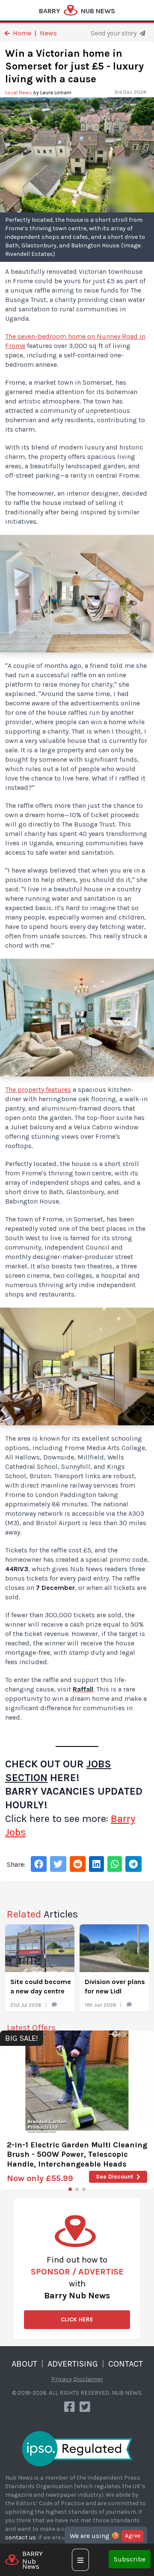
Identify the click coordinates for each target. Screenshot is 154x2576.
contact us (21, 2537)
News (48, 33)
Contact (126, 2364)
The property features (38, 1089)
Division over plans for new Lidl (115, 1986)
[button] (70, 2189)
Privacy (62, 2379)
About (24, 2364)
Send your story (114, 33)
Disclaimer (88, 2379)
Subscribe (130, 2559)
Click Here (77, 2319)
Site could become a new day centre (41, 1986)
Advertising (73, 2364)
